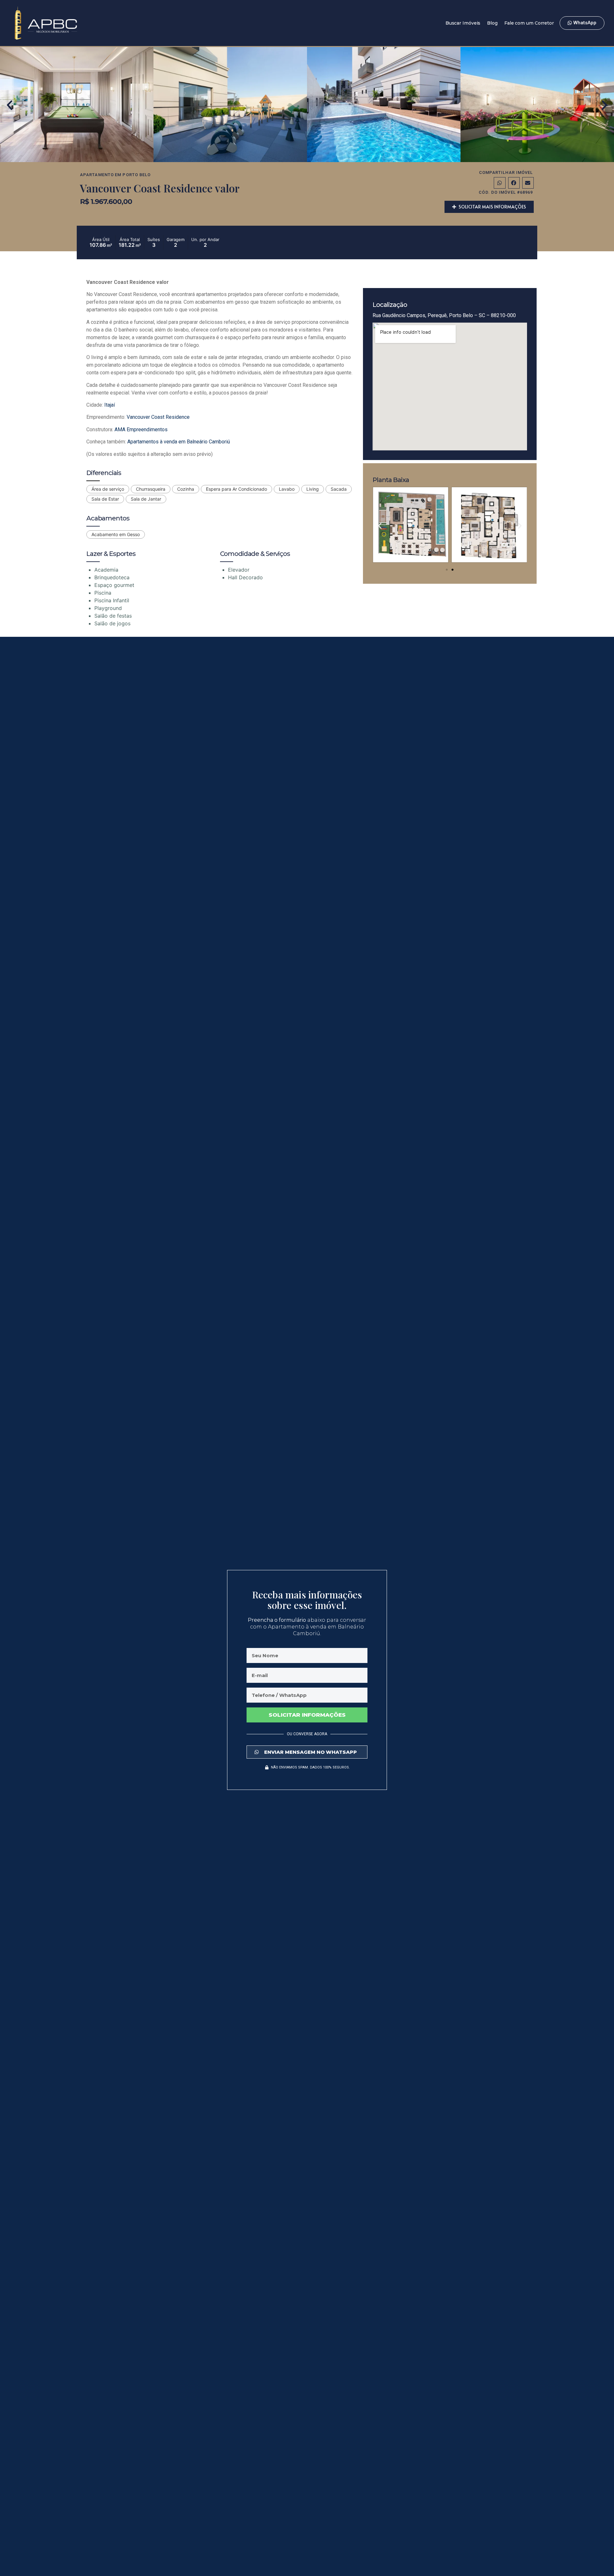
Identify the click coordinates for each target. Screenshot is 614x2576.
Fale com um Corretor (529, 23)
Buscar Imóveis (463, 23)
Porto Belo (137, 175)
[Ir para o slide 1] (447, 570)
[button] (10, 105)
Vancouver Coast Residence (158, 417)
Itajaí (110, 405)
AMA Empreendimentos (141, 429)
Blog (492, 23)
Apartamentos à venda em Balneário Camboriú (179, 442)
